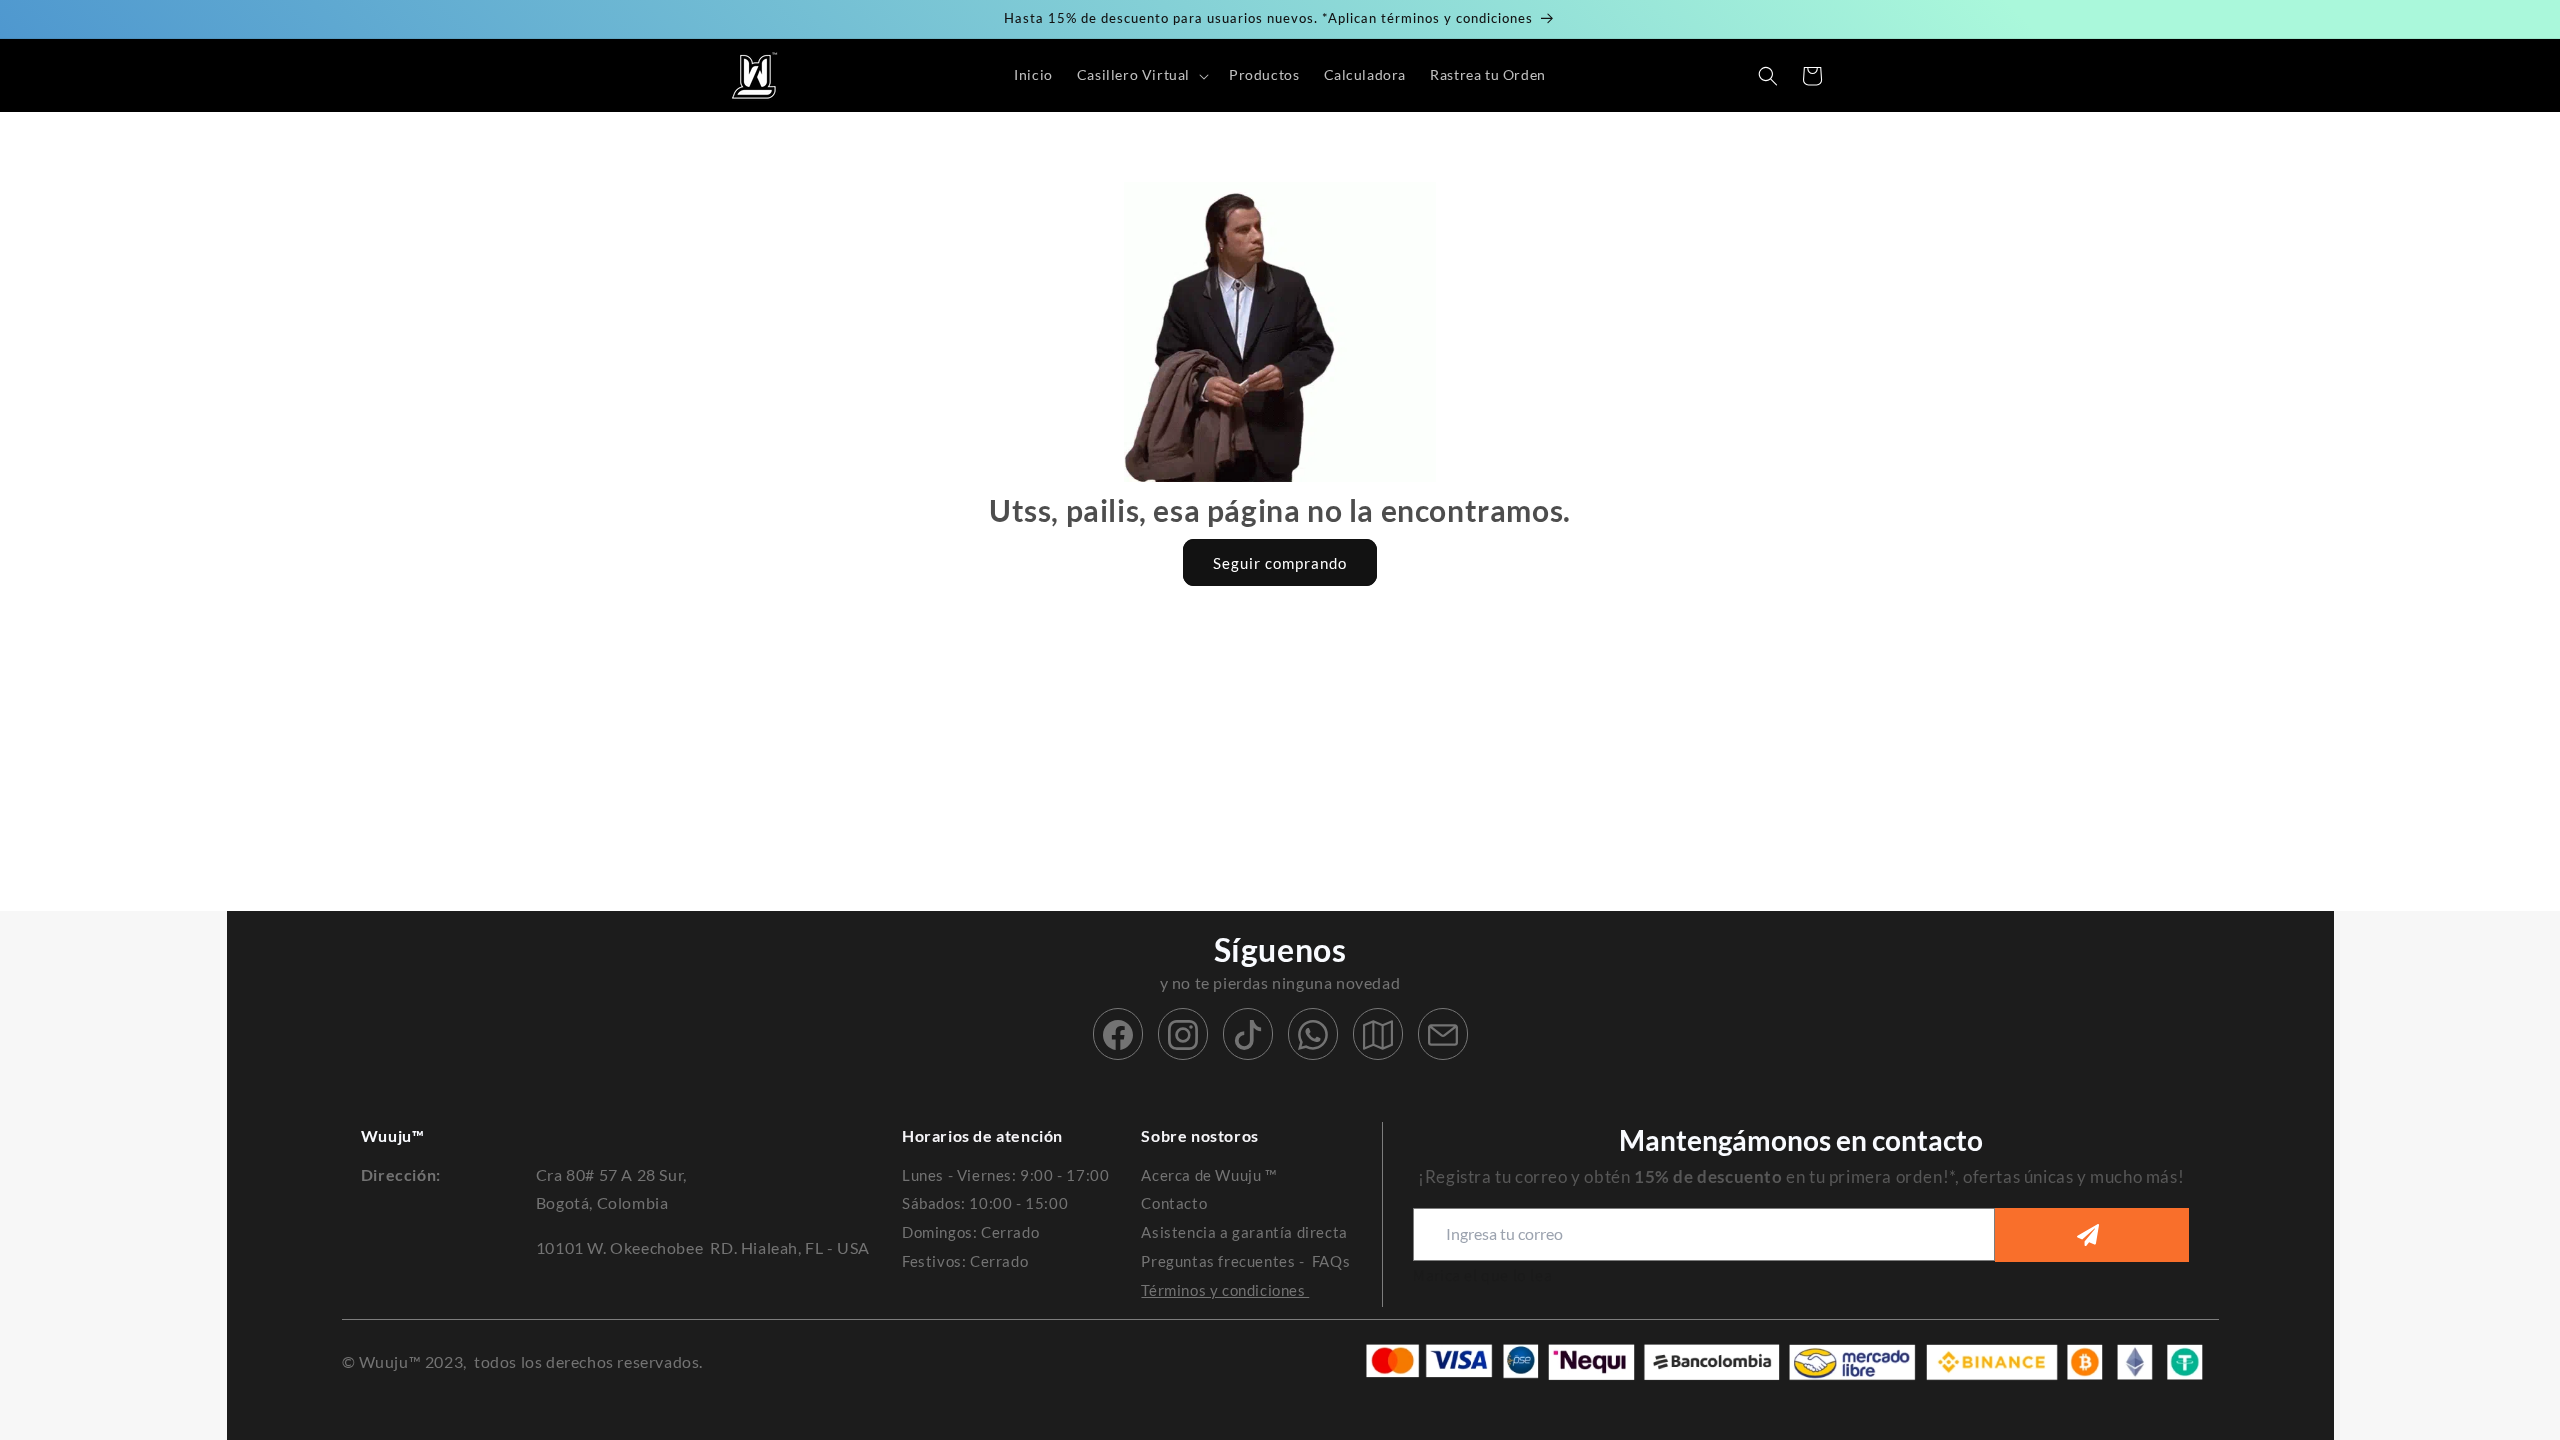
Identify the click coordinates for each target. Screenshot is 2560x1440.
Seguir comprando (1280, 563)
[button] (1141, 75)
